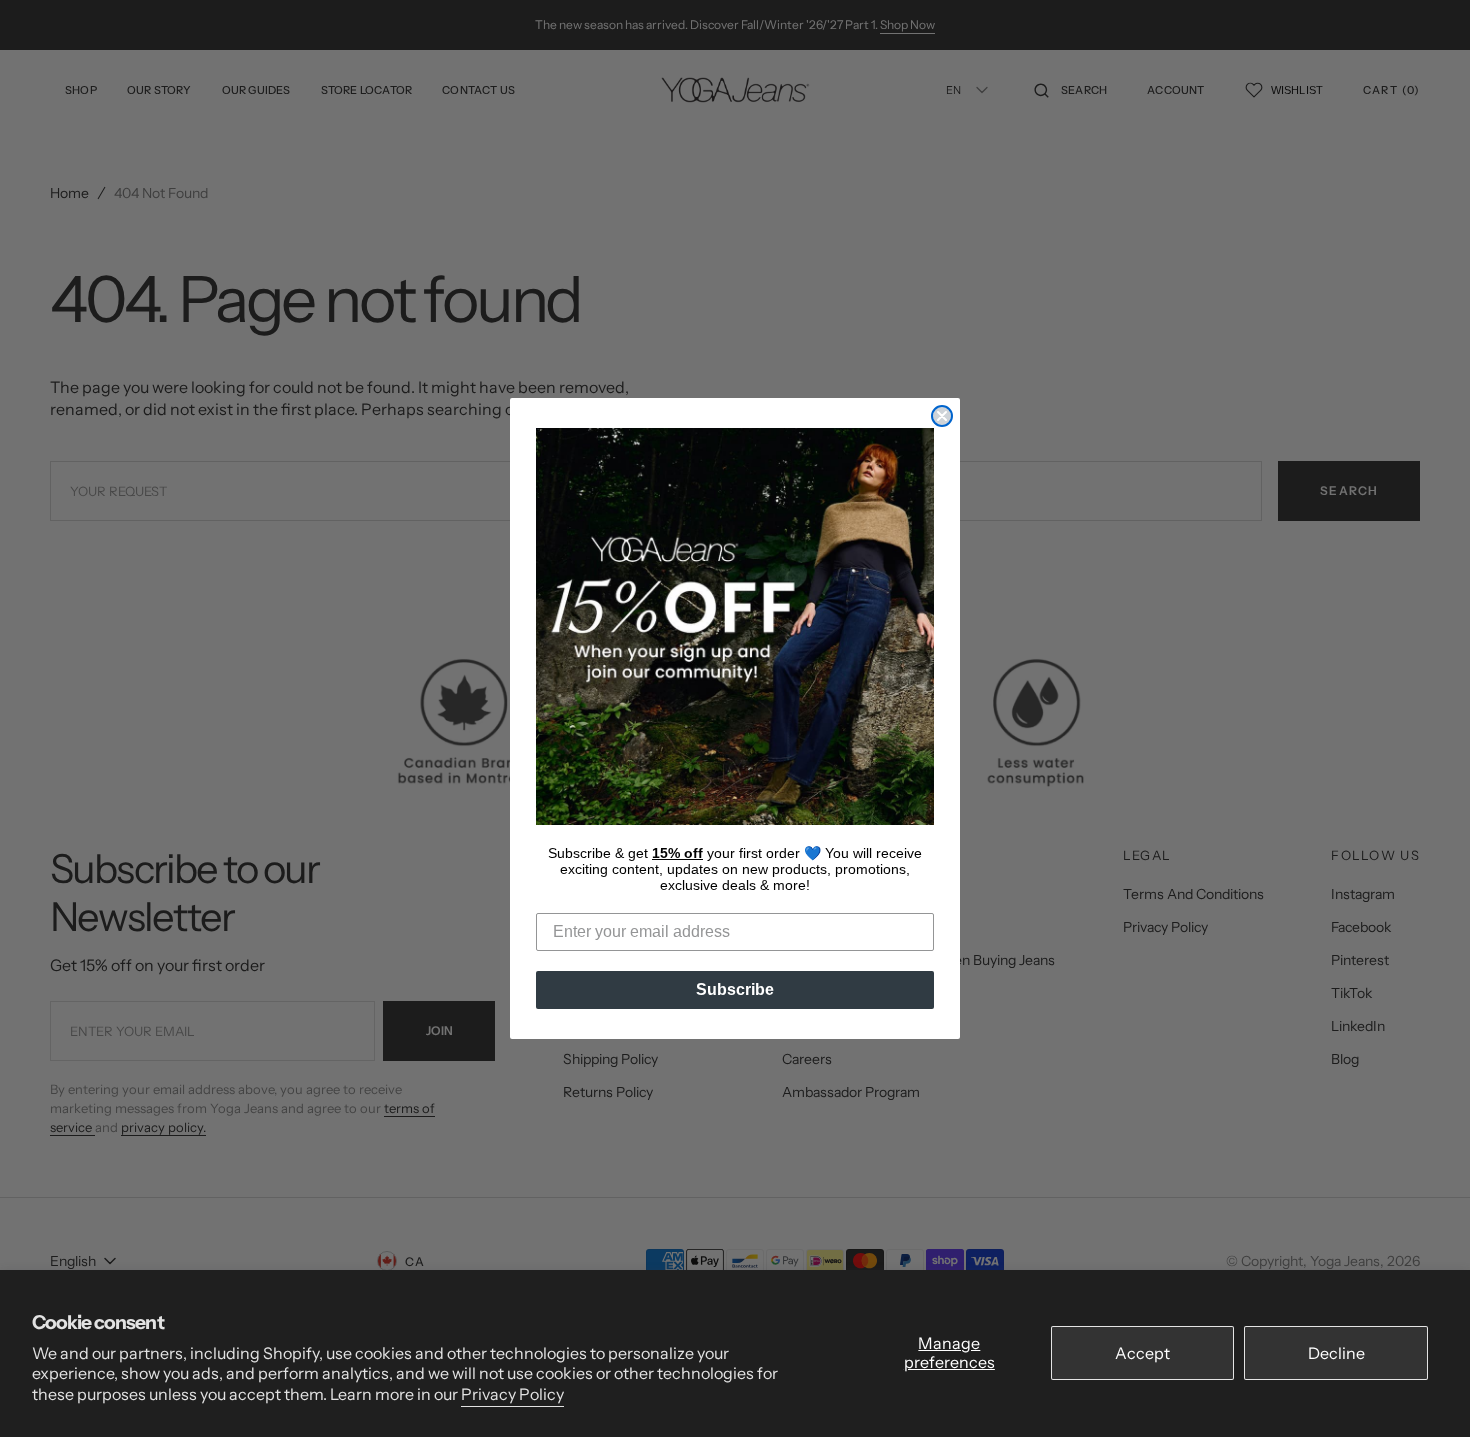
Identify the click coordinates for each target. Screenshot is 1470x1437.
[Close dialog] (942, 416)
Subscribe (735, 989)
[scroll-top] (1424, 1391)
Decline (1336, 1353)
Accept (1142, 1353)
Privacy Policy (512, 1394)
